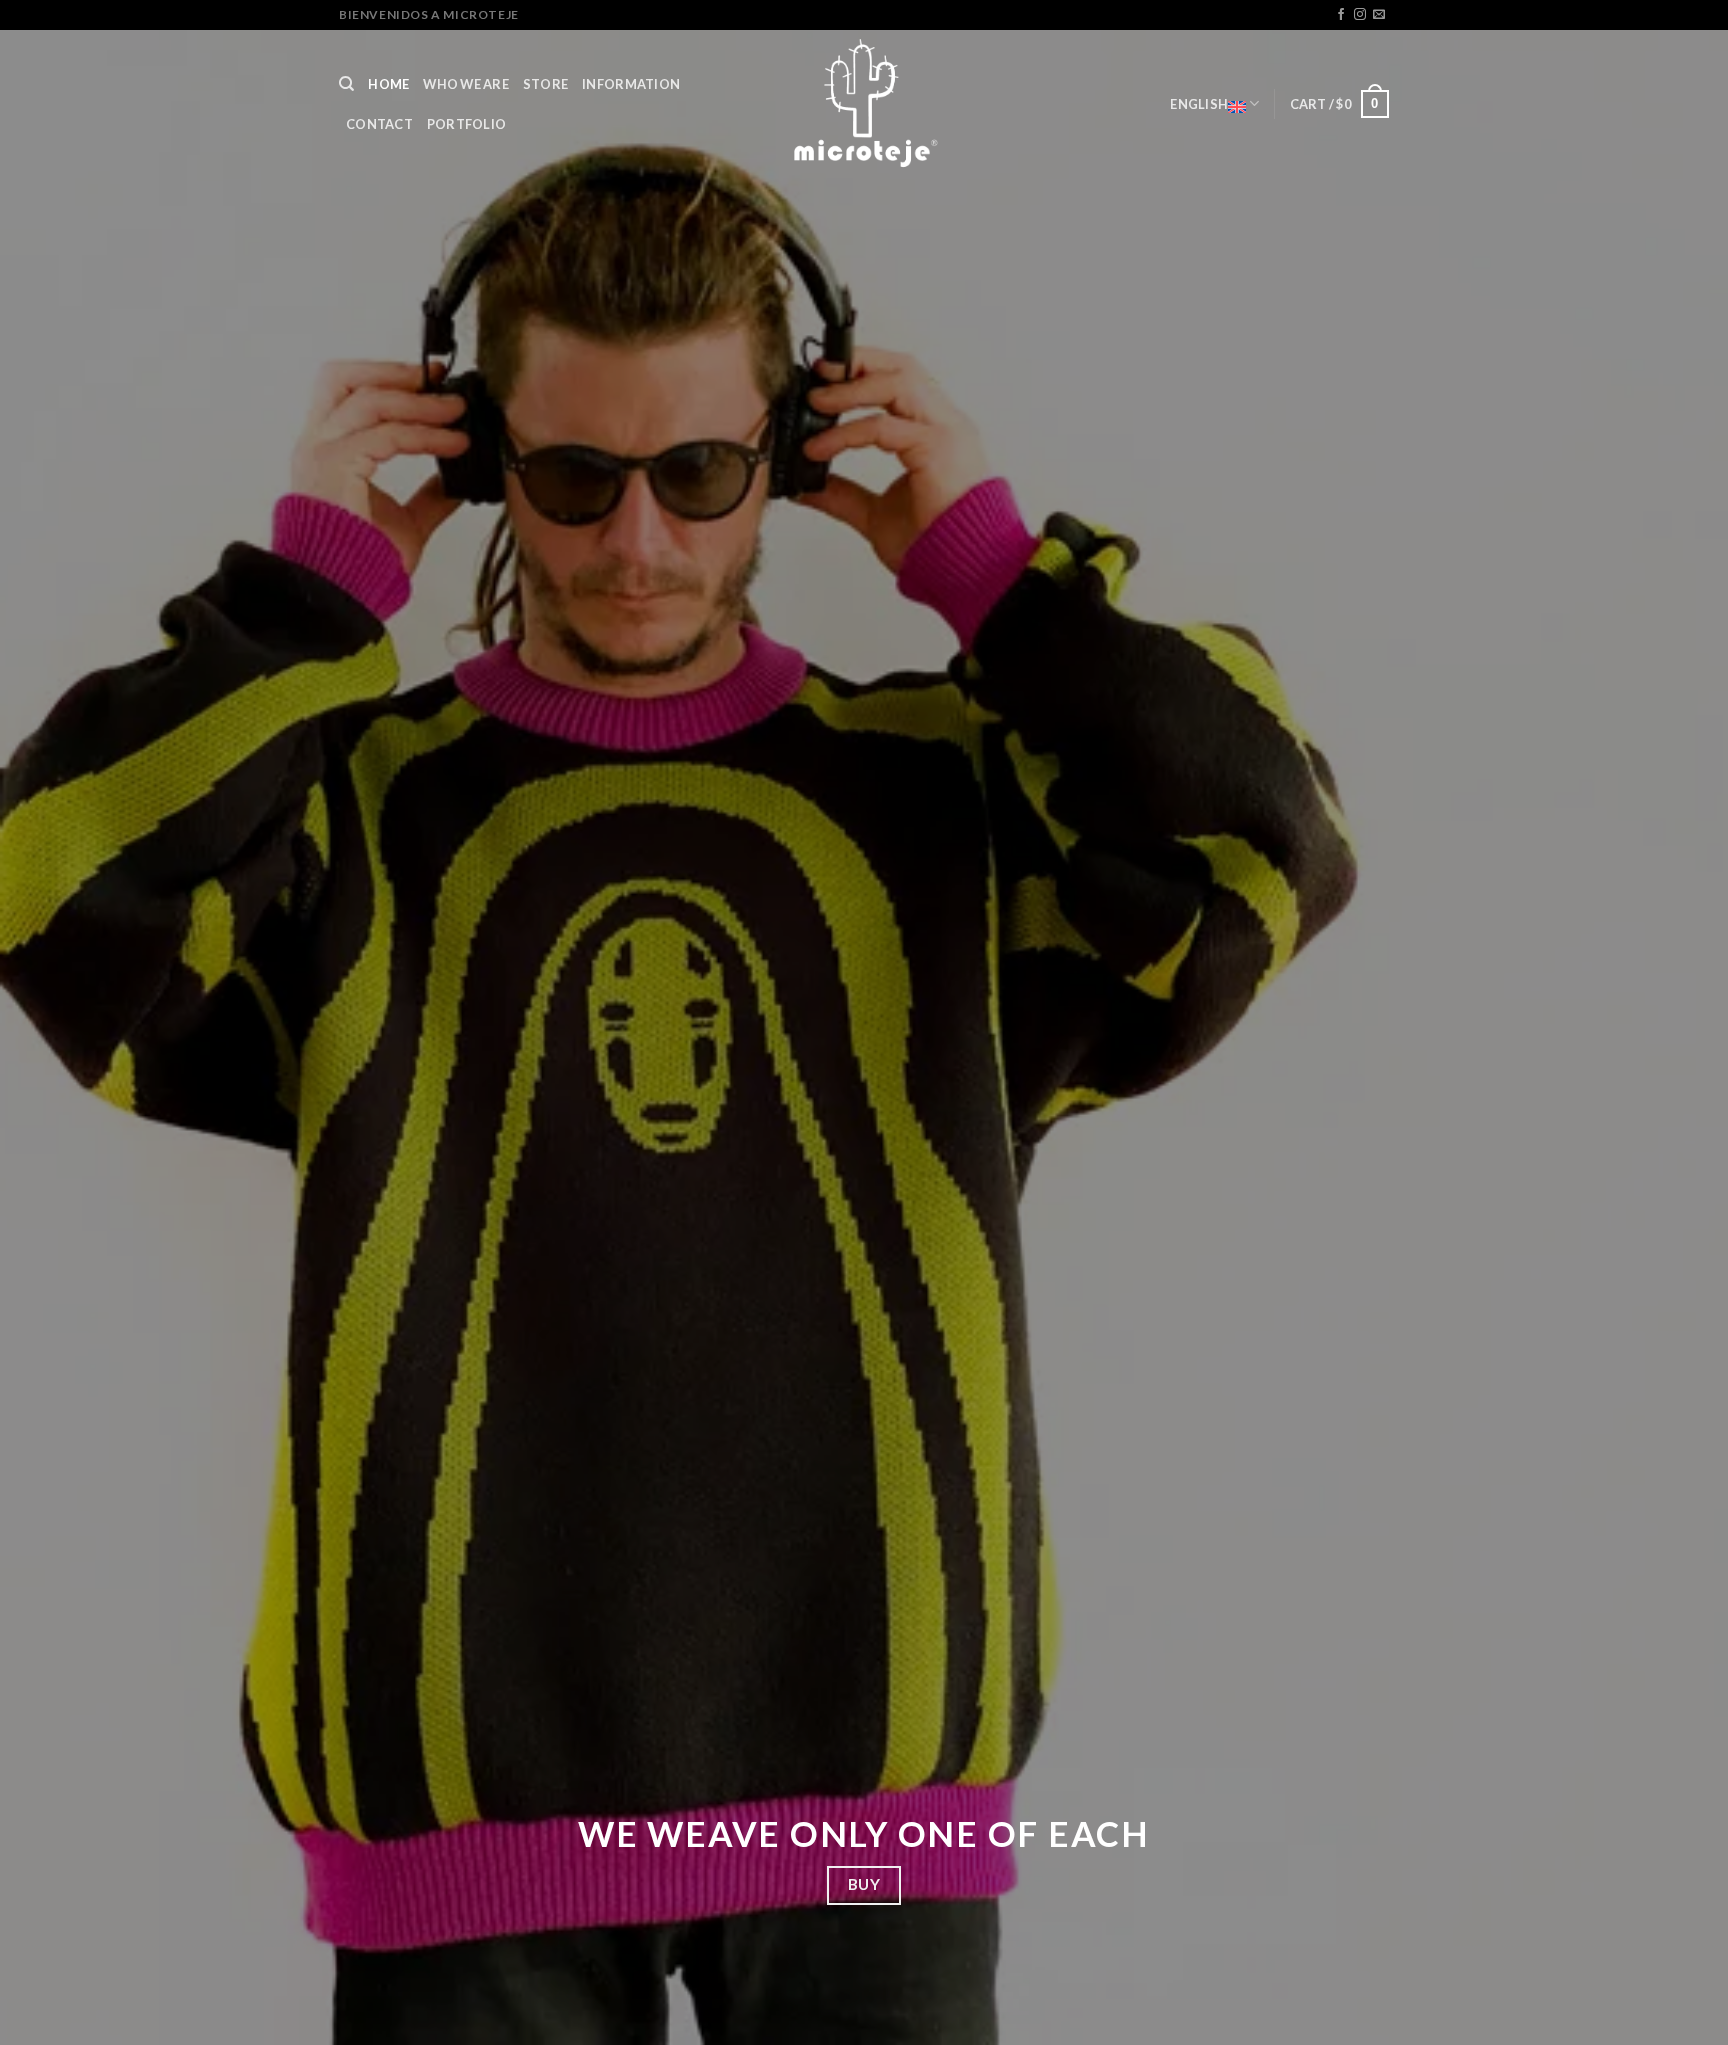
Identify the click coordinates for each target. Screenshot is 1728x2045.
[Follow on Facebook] (1341, 15)
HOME (388, 84)
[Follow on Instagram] (1360, 15)
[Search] (346, 84)
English (1199, 104)
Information (631, 84)
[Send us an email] (1379, 15)
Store (545, 84)
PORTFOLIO (466, 124)
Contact (379, 124)
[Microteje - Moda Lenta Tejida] (864, 104)
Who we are (466, 84)
